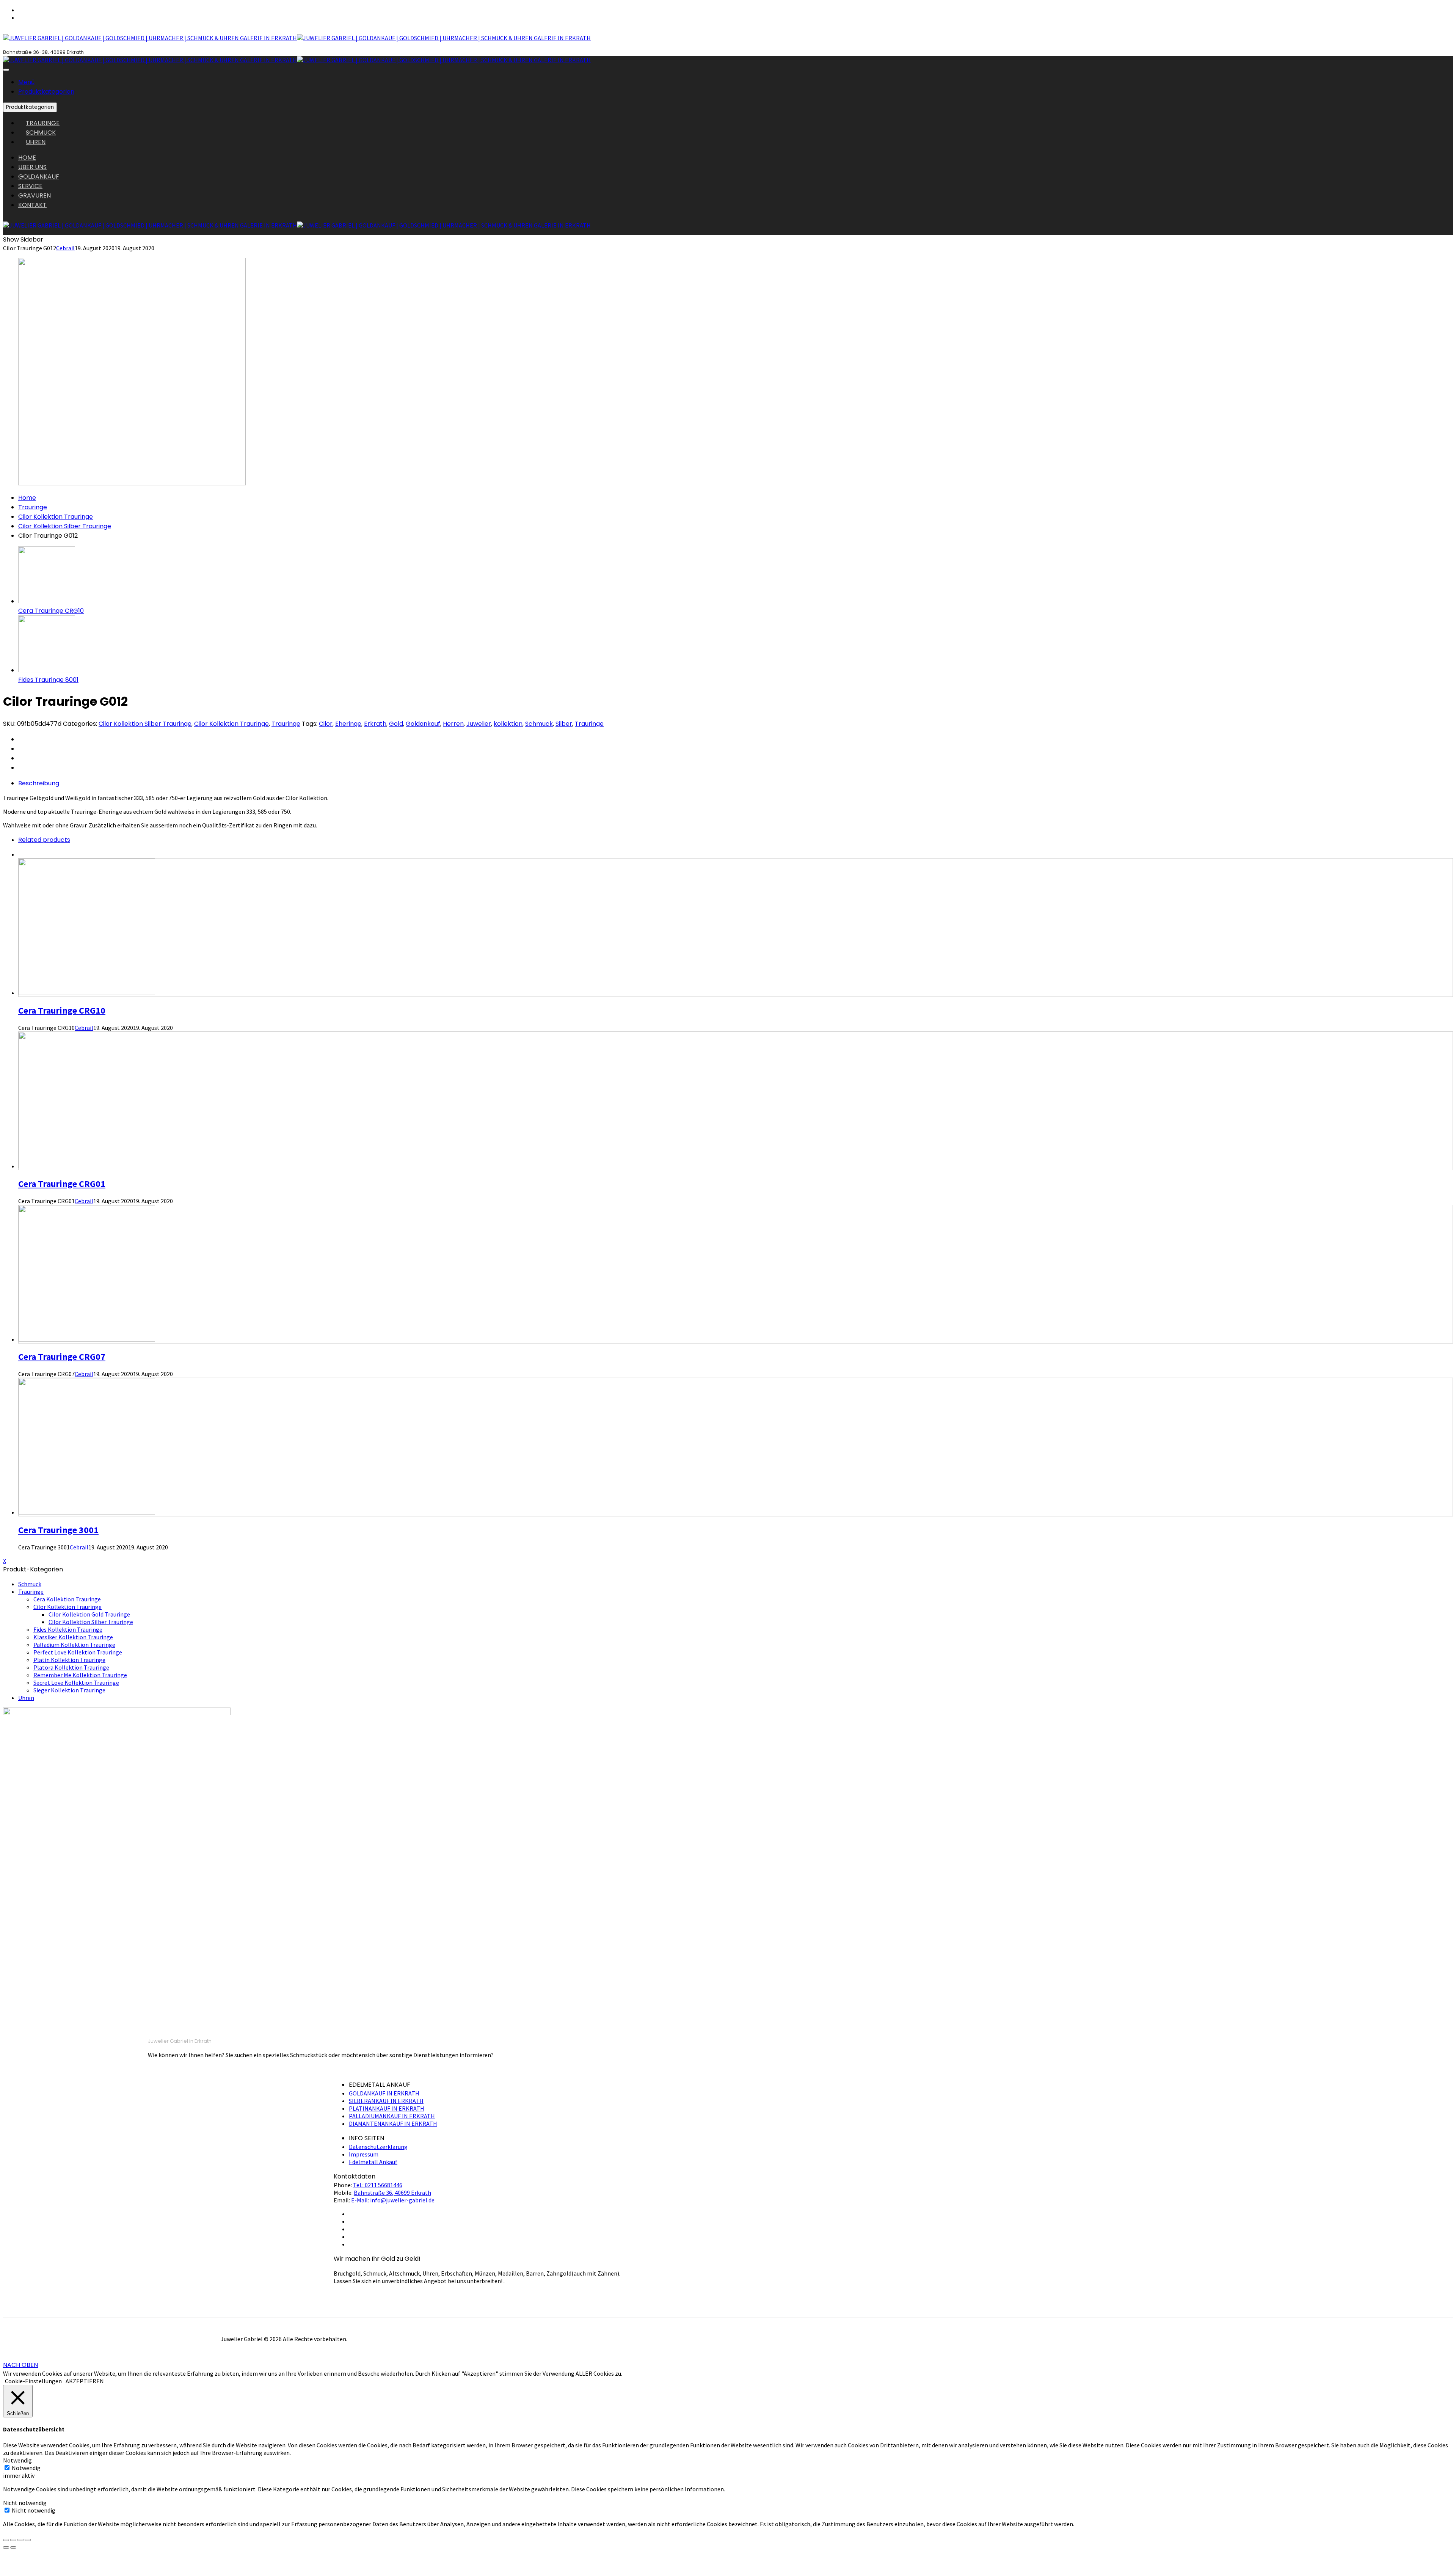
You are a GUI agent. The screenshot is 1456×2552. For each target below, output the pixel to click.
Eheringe (348, 724)
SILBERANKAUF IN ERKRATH (386, 2101)
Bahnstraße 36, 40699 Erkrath (392, 2193)
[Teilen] (13, 2540)
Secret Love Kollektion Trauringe (76, 1682)
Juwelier (479, 724)
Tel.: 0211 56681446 (378, 2185)
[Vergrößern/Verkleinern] (28, 2540)
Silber (564, 724)
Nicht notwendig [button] (25, 2503)
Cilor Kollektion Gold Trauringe (89, 1614)
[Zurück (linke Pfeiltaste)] (6, 2547)
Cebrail (65, 248)
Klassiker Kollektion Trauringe (73, 1637)
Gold (396, 724)
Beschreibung (39, 783)
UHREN (36, 142)
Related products (44, 840)
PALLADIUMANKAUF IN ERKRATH (392, 2116)
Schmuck (539, 724)
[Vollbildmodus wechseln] (20, 2540)
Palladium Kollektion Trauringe (74, 1645)
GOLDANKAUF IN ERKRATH (384, 2093)
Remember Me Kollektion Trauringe (80, 1675)
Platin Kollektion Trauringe (69, 1660)
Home (27, 498)
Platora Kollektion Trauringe (71, 1667)
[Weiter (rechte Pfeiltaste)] (13, 2547)
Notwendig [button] (17, 2460)
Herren (453, 724)
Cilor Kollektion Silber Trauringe (65, 526)
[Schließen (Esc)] (6, 2540)
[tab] (736, 783)
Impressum (364, 2154)
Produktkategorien (46, 92)
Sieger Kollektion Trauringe (69, 1690)
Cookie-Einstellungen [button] (33, 2381)
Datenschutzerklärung (378, 2147)
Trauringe (33, 507)
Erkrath (375, 724)
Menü (26, 82)
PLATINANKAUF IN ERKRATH (387, 2108)
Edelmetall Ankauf (373, 2162)
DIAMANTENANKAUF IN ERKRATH (393, 2124)
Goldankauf (423, 724)
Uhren (26, 1698)
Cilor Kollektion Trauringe (56, 517)
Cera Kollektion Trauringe (67, 1599)
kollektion (508, 724)
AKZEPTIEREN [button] (85, 2381)
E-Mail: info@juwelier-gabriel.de (393, 2200)
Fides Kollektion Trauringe (68, 1629)
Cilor (326, 724)
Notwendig (26, 2468)
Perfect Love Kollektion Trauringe (78, 1652)
